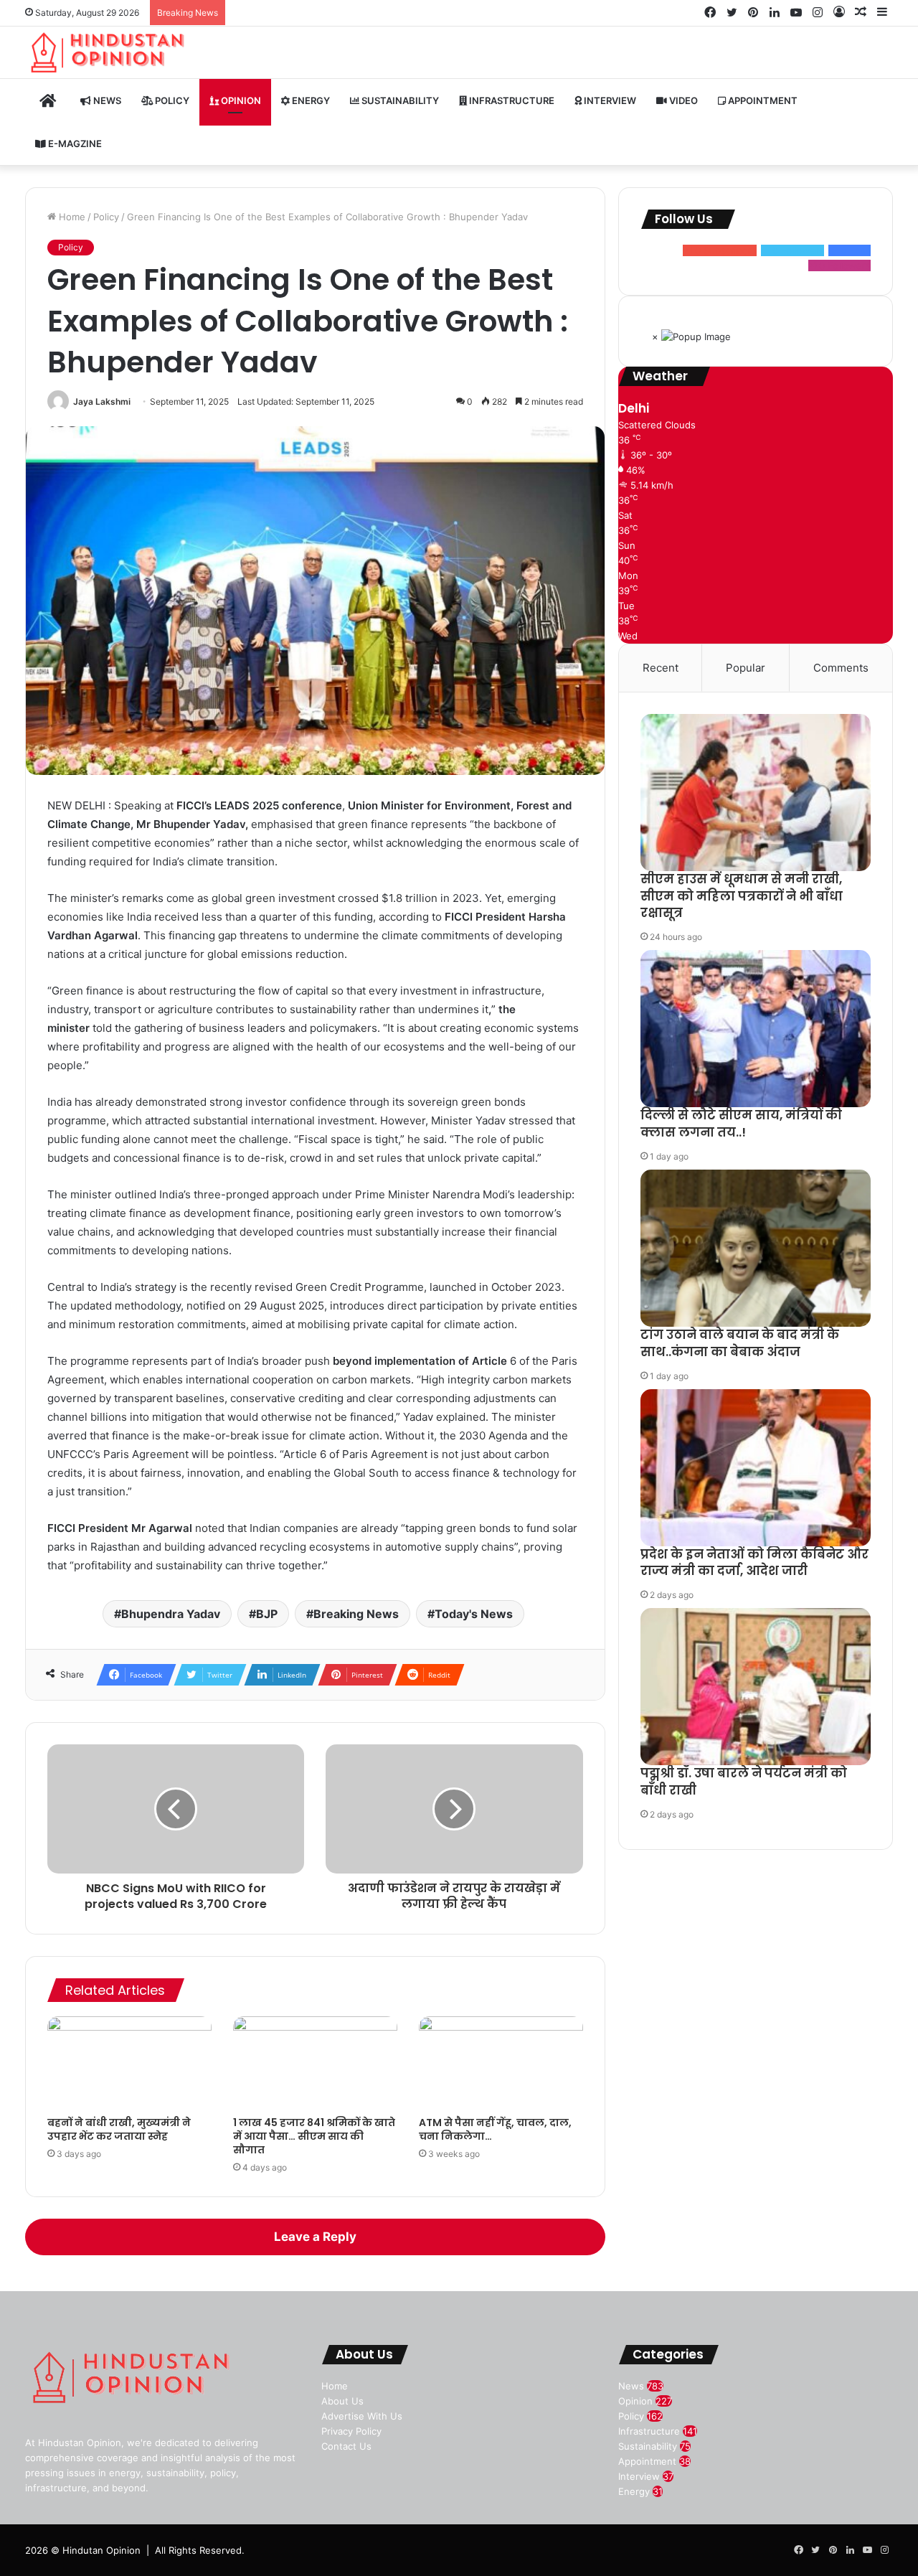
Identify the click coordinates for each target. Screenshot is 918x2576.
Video (682, 100)
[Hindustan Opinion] (109, 52)
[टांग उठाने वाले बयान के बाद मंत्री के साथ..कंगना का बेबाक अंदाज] (756, 1248)
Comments (841, 668)
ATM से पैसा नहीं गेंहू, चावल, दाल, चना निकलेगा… (495, 2129)
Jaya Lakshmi (102, 401)
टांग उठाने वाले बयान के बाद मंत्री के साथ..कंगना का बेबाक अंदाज (740, 1343)
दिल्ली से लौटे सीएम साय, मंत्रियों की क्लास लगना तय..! (741, 1124)
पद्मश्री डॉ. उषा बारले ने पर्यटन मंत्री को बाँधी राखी (744, 1782)
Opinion (240, 100)
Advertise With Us (362, 2416)
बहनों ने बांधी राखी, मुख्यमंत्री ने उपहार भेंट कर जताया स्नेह (119, 2129)
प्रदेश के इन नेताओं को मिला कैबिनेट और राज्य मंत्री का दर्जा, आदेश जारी (754, 1563)
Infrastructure (511, 100)
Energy (310, 100)
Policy (171, 100)
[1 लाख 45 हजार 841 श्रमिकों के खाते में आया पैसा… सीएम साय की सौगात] (315, 2063)
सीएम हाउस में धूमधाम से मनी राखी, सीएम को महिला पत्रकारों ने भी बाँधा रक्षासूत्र (742, 896)
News (106, 100)
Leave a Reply (315, 2237)
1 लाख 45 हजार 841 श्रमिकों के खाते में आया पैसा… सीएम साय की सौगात (314, 2136)
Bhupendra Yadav (171, 1614)
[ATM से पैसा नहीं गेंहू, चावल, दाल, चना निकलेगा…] (501, 2063)
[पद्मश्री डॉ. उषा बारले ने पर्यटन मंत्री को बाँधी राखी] (756, 1687)
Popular (746, 668)
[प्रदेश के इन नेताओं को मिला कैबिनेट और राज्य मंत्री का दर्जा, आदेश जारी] (756, 1468)
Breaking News (356, 1614)
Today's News (474, 1614)
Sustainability (399, 100)
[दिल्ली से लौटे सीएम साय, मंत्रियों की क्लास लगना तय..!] (756, 1029)
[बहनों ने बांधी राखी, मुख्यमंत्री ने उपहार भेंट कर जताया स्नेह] (129, 2063)
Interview (609, 100)
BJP (267, 1614)
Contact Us (346, 2446)
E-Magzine (74, 144)
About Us (342, 2401)
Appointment (762, 100)
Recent (661, 668)
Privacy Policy (351, 2431)
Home (71, 217)
